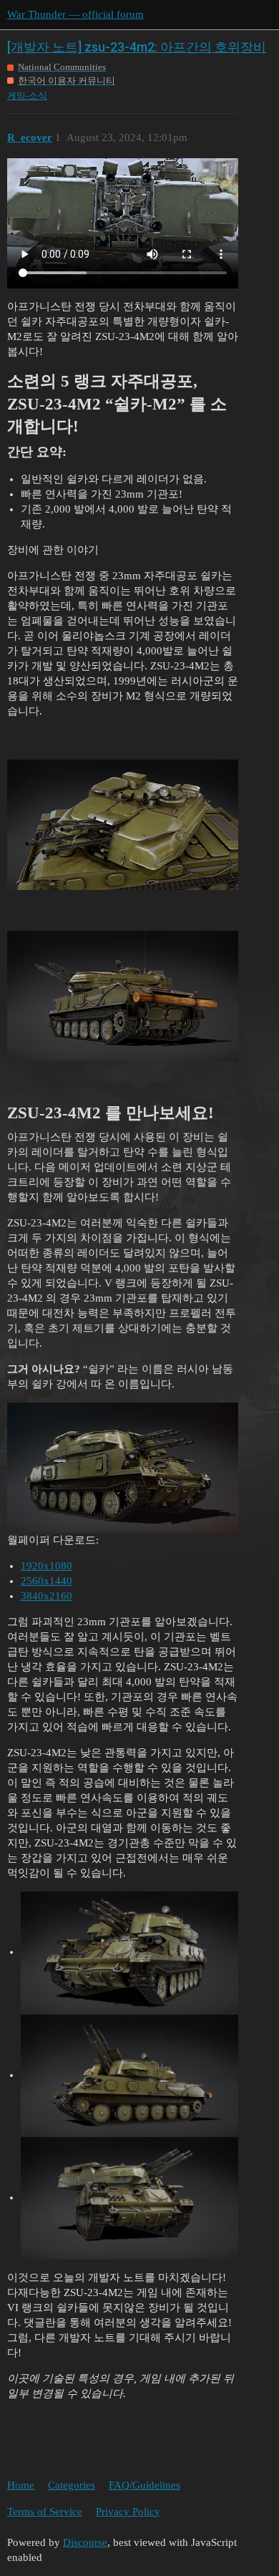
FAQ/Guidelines (145, 2485)
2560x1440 (46, 1581)
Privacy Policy (128, 2512)
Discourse (85, 2542)
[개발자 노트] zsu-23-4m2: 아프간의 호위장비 (137, 47)
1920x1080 (46, 1566)
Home (21, 2485)
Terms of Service (45, 2512)
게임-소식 (27, 96)
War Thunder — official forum (75, 14)
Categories (72, 2485)
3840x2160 (46, 1596)
